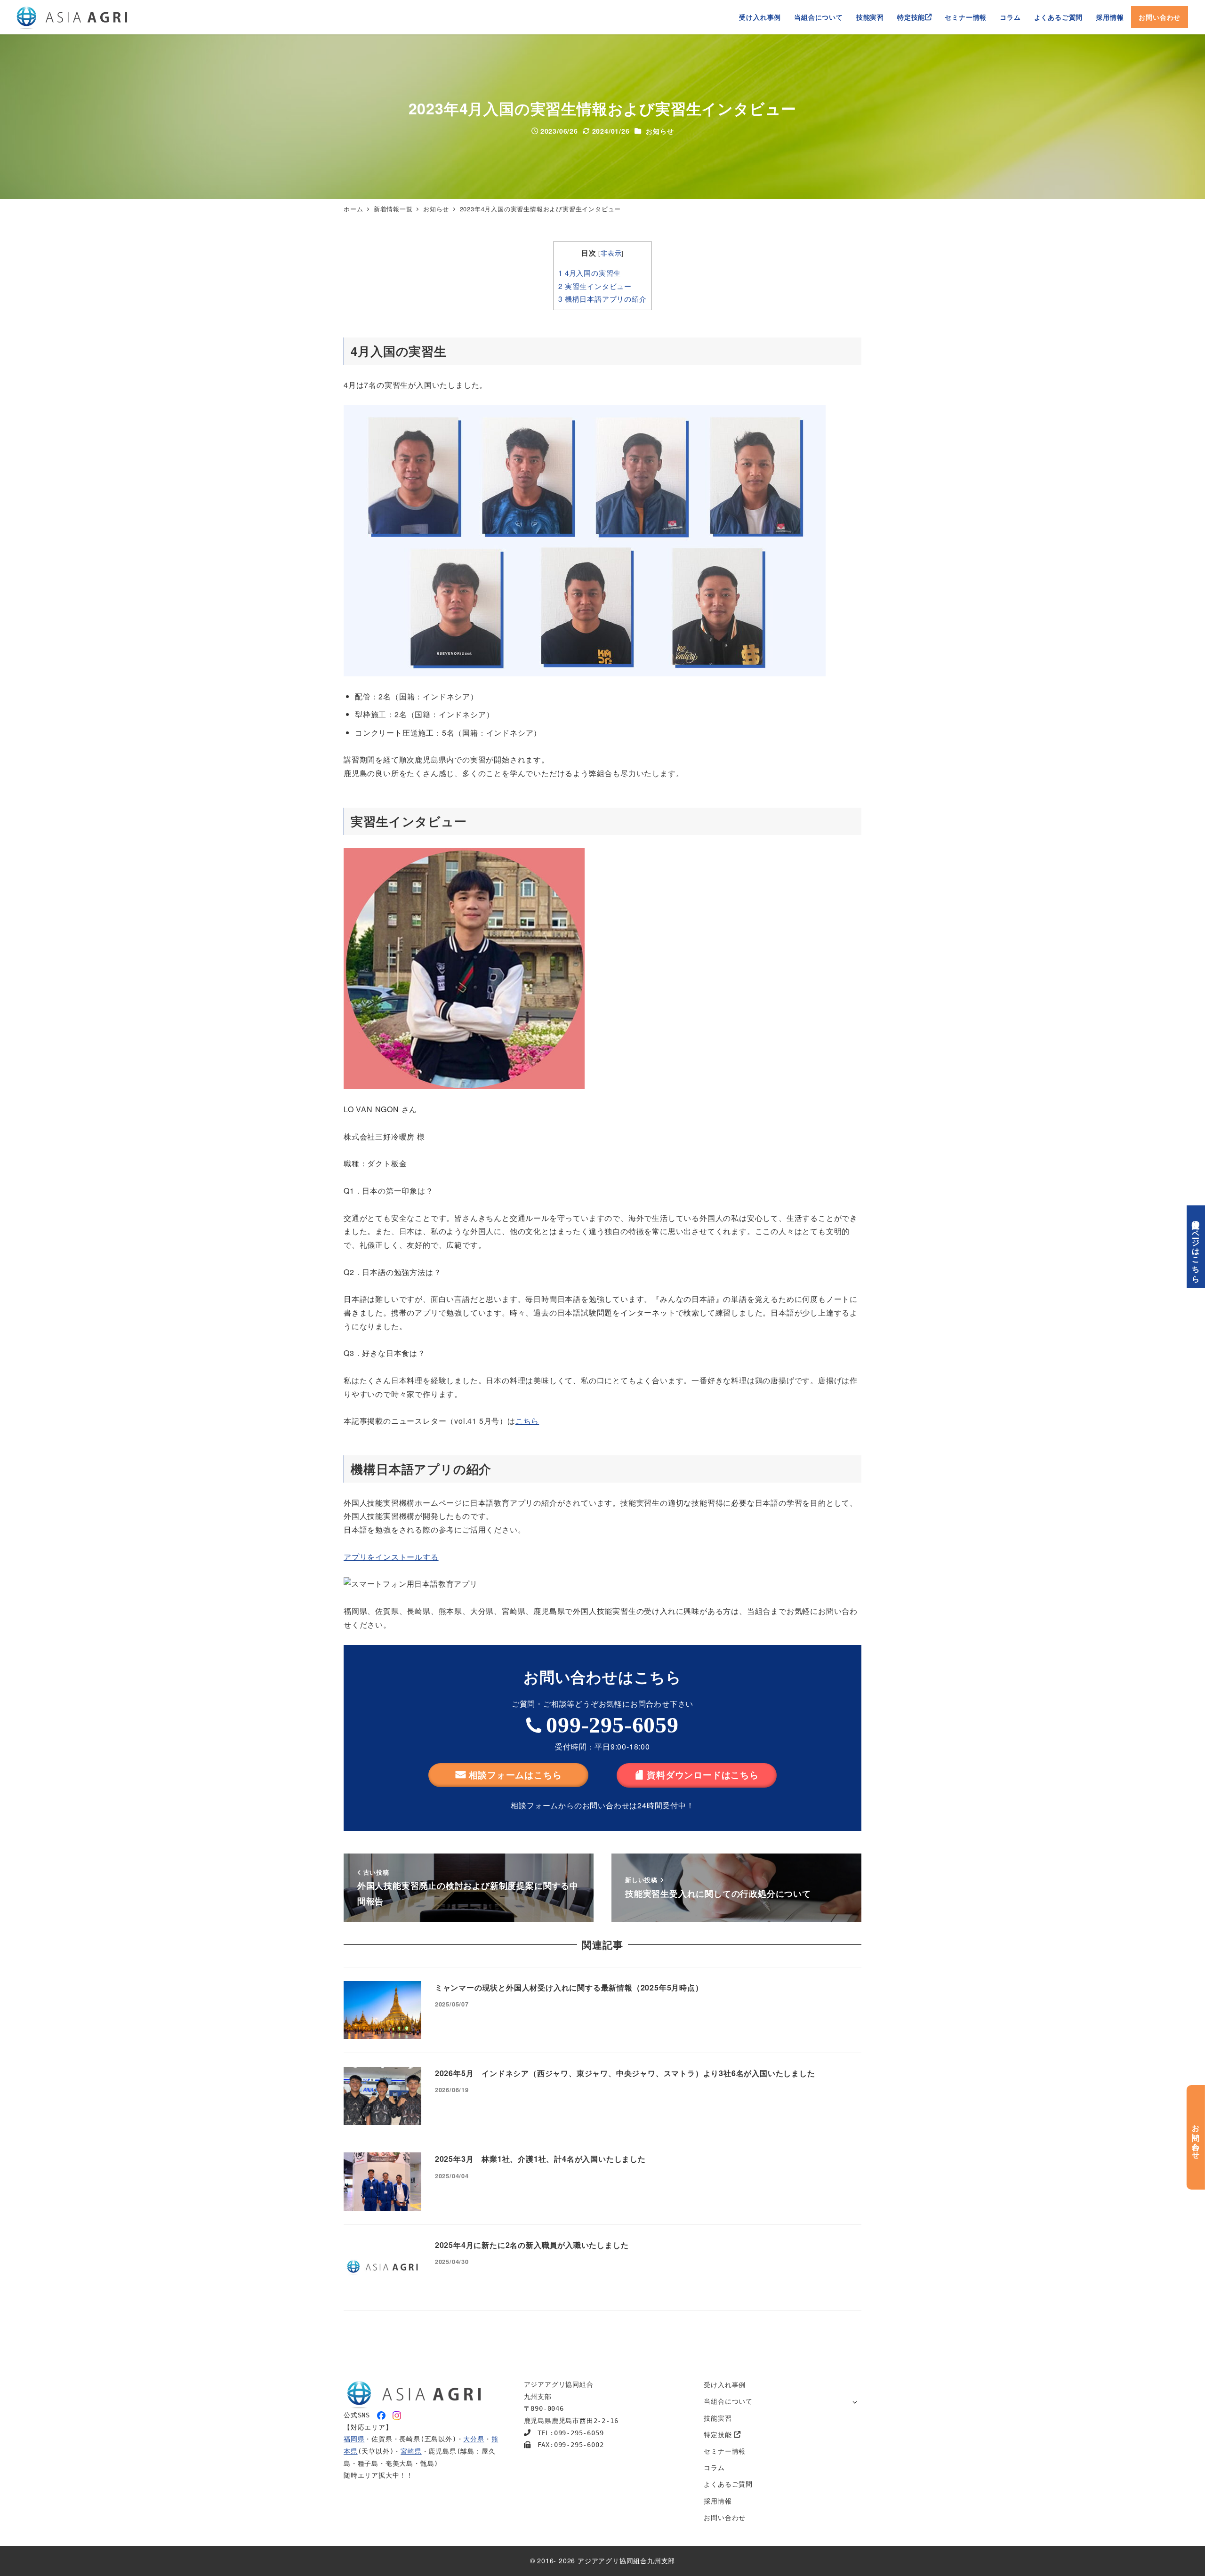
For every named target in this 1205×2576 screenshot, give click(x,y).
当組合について (728, 2401)
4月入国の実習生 (590, 273)
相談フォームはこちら (515, 1775)
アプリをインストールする (391, 1557)
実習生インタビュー (595, 286)
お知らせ (660, 131)
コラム (714, 2467)
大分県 (474, 2439)
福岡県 (354, 2439)
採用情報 (718, 2501)
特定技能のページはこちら (1196, 1247)
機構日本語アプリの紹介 (602, 299)
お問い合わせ (725, 2517)
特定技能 (719, 2434)
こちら (527, 1421)
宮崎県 (411, 2451)
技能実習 (718, 2418)
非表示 (611, 253)
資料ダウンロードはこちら (703, 1775)
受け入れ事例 (725, 2384)
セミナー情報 (725, 2451)
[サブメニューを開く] (855, 2402)
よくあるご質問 (728, 2484)
